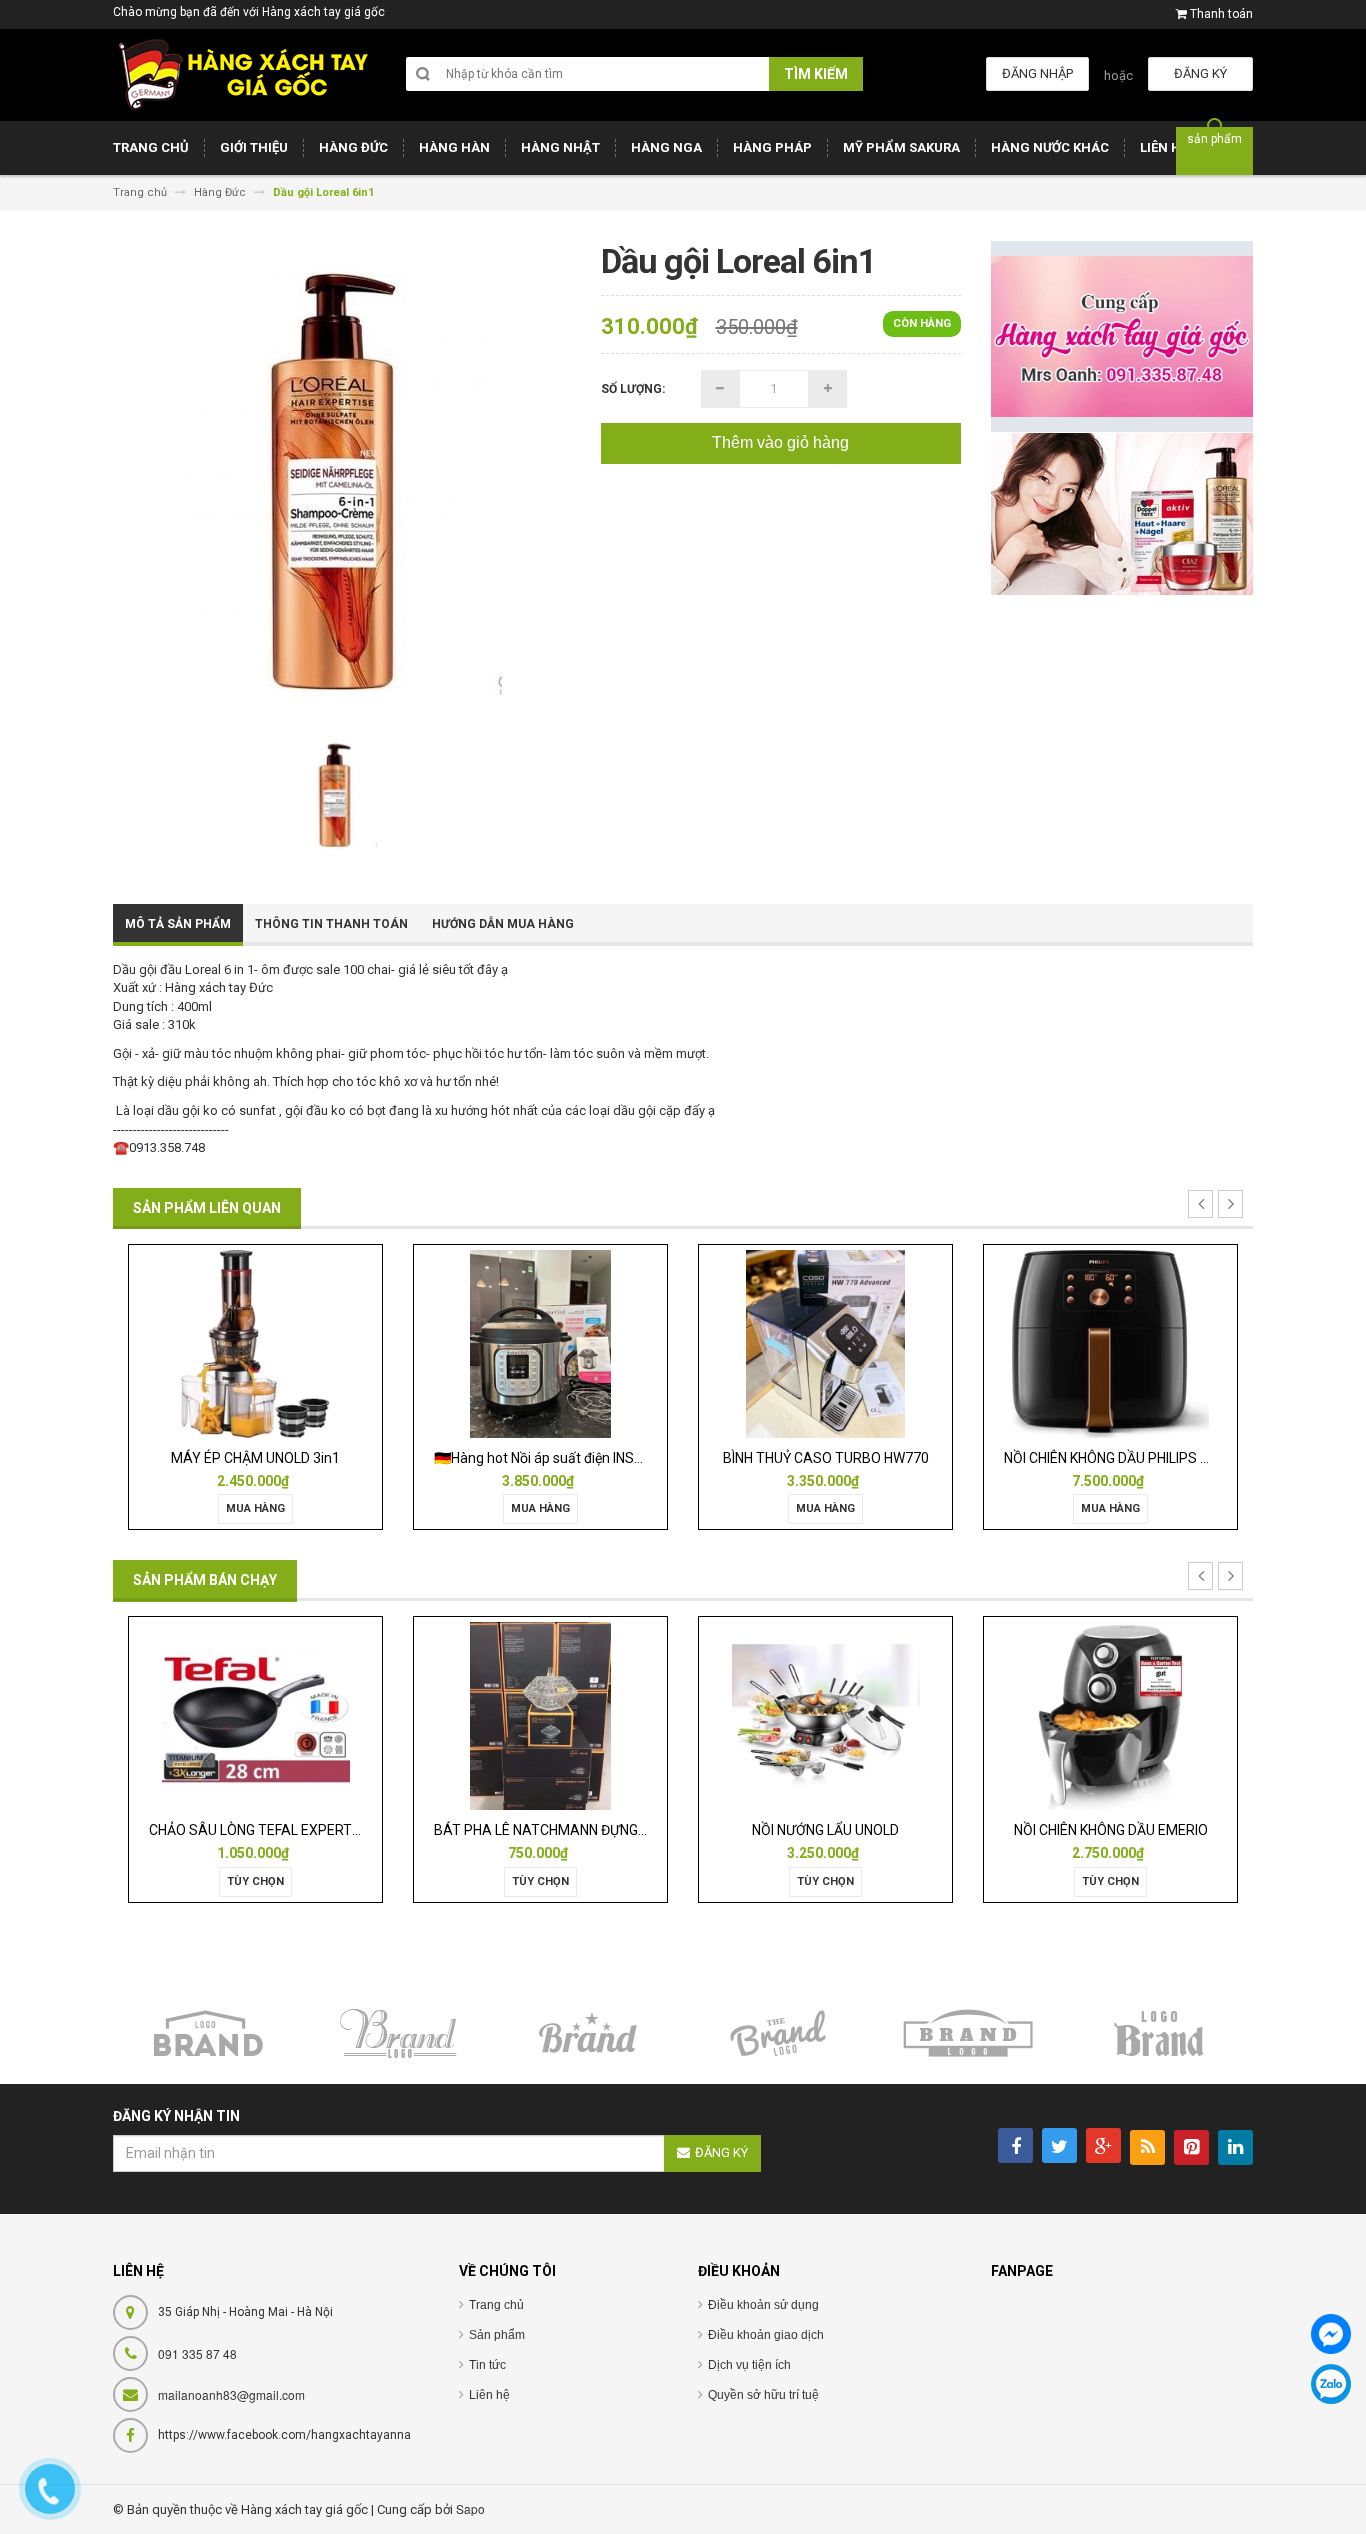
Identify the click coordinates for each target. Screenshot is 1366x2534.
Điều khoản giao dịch (766, 2335)
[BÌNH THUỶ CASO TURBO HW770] (565, 1342)
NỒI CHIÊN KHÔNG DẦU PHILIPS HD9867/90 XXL (892, 1458)
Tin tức (487, 2365)
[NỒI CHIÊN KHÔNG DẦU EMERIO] (882, 1715)
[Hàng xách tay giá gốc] (243, 74)
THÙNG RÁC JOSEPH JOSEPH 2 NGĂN (1179, 1830)
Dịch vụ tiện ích (749, 2365)
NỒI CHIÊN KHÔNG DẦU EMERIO (882, 1830)
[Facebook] (1331, 2334)
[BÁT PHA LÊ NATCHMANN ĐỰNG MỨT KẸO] (312, 1715)
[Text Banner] (1122, 513)
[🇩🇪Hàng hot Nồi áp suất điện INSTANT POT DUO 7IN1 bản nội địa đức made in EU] (280, 1342)
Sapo (470, 2508)
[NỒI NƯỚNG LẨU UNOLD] (597, 1715)
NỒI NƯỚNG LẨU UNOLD (596, 1830)
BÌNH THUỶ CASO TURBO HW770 (565, 1458)
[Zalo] (1331, 2384)
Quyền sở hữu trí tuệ (763, 2395)
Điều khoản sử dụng (763, 2305)
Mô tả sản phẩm (178, 924)
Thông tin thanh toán (331, 924)
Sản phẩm (497, 2335)
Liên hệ (489, 2395)
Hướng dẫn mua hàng (503, 924)
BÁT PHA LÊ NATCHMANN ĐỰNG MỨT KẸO (338, 1830)
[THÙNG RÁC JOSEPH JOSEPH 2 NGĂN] (1167, 1715)
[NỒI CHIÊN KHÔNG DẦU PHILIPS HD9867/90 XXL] (850, 1342)
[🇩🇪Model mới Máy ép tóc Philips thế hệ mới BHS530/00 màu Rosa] (1135, 1342)
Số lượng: (633, 389)
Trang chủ (496, 2305)
